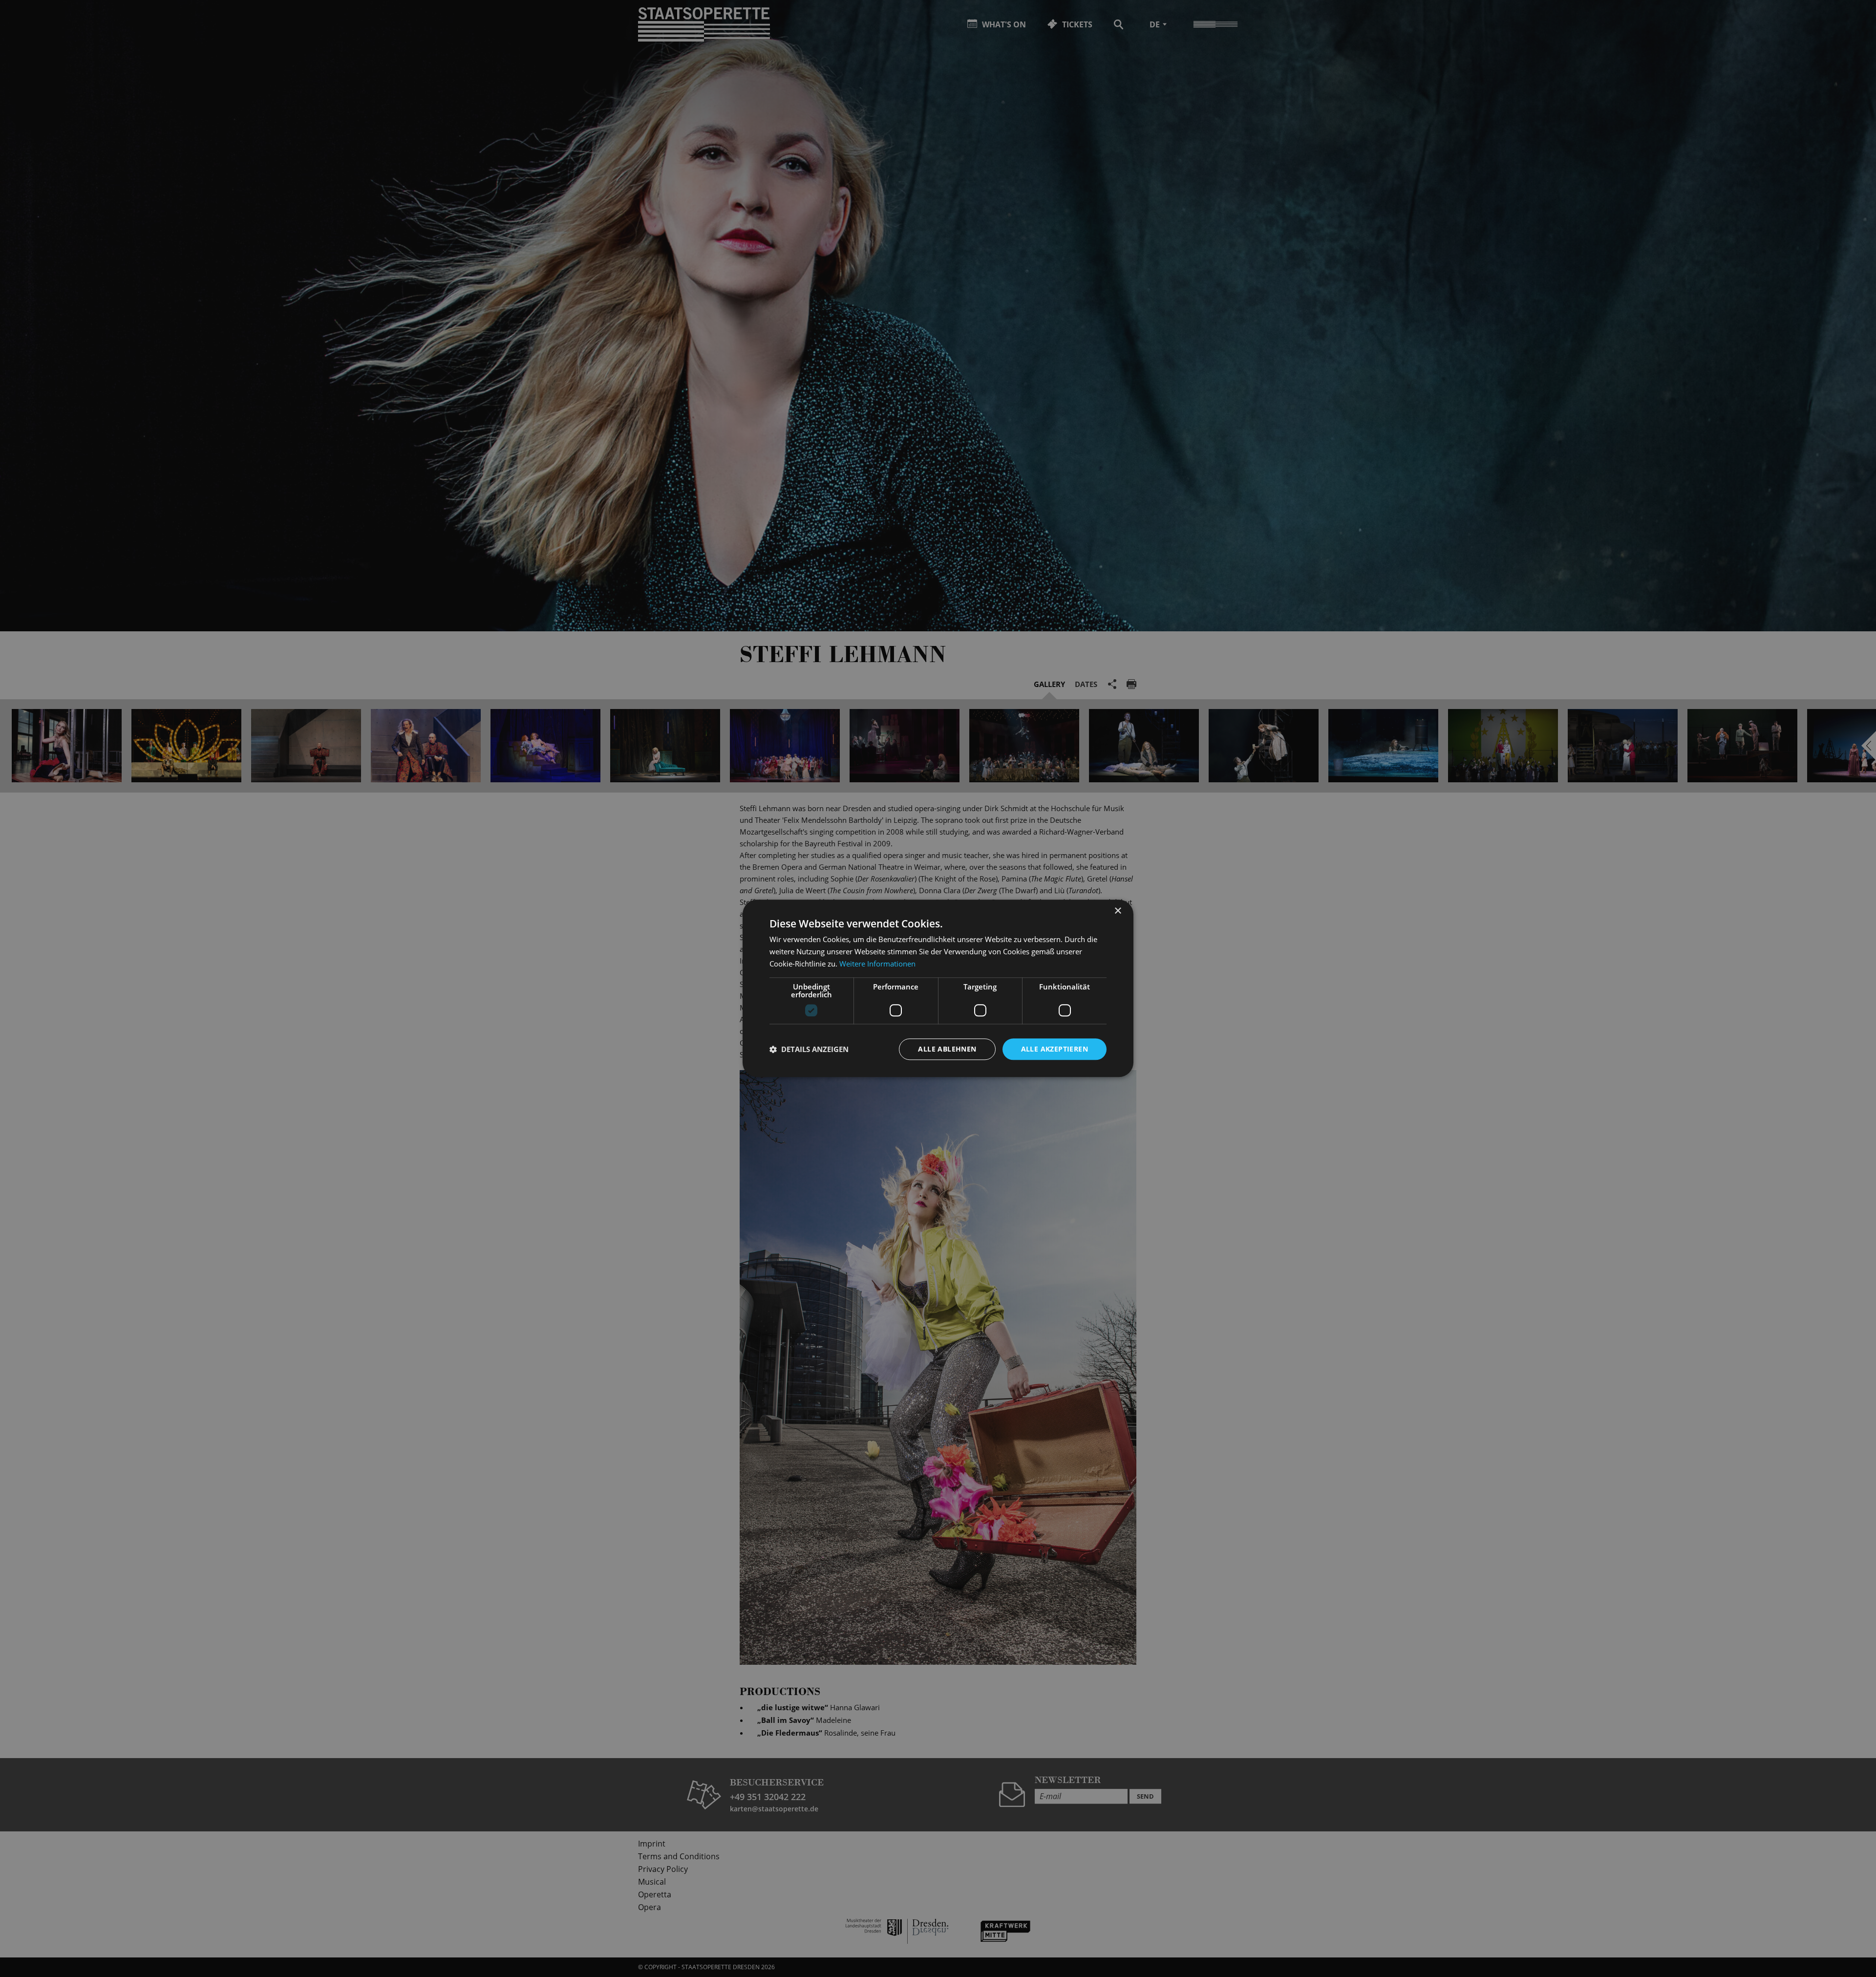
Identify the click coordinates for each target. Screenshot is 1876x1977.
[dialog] (938, 988)
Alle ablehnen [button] (947, 1049)
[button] (809, 1049)
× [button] (1118, 911)
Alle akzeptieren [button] (1055, 1049)
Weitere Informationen (877, 964)
